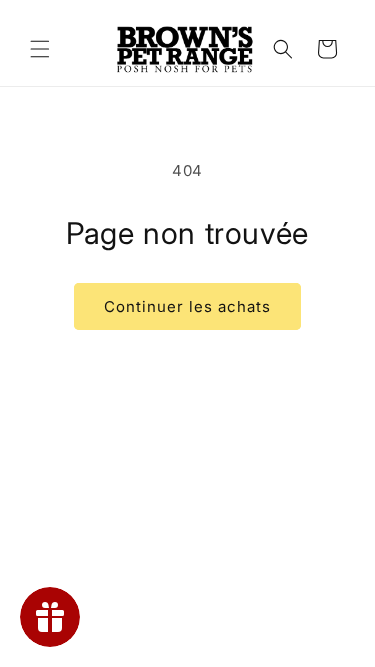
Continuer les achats (187, 306)
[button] (40, 49)
